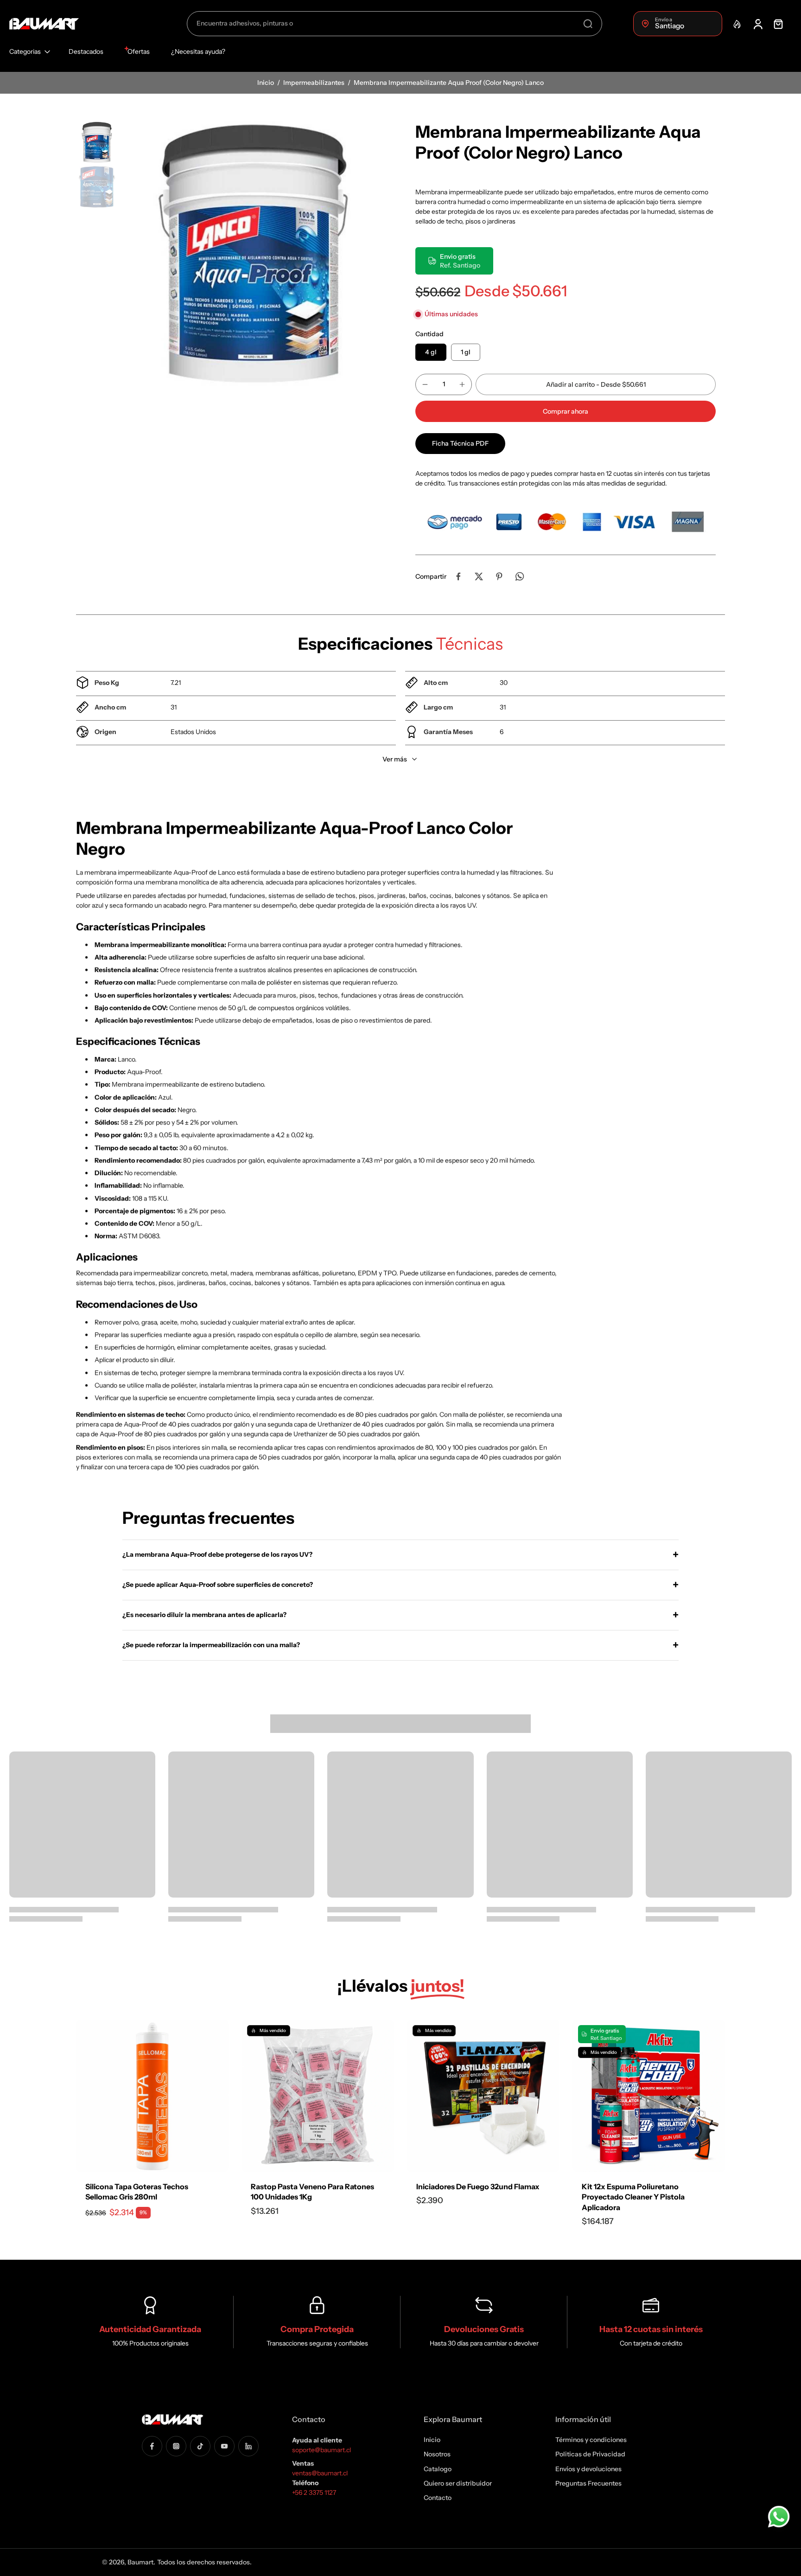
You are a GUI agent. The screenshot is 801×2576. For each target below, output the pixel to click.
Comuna (298, 1303)
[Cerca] (506, 1196)
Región (296, 1259)
